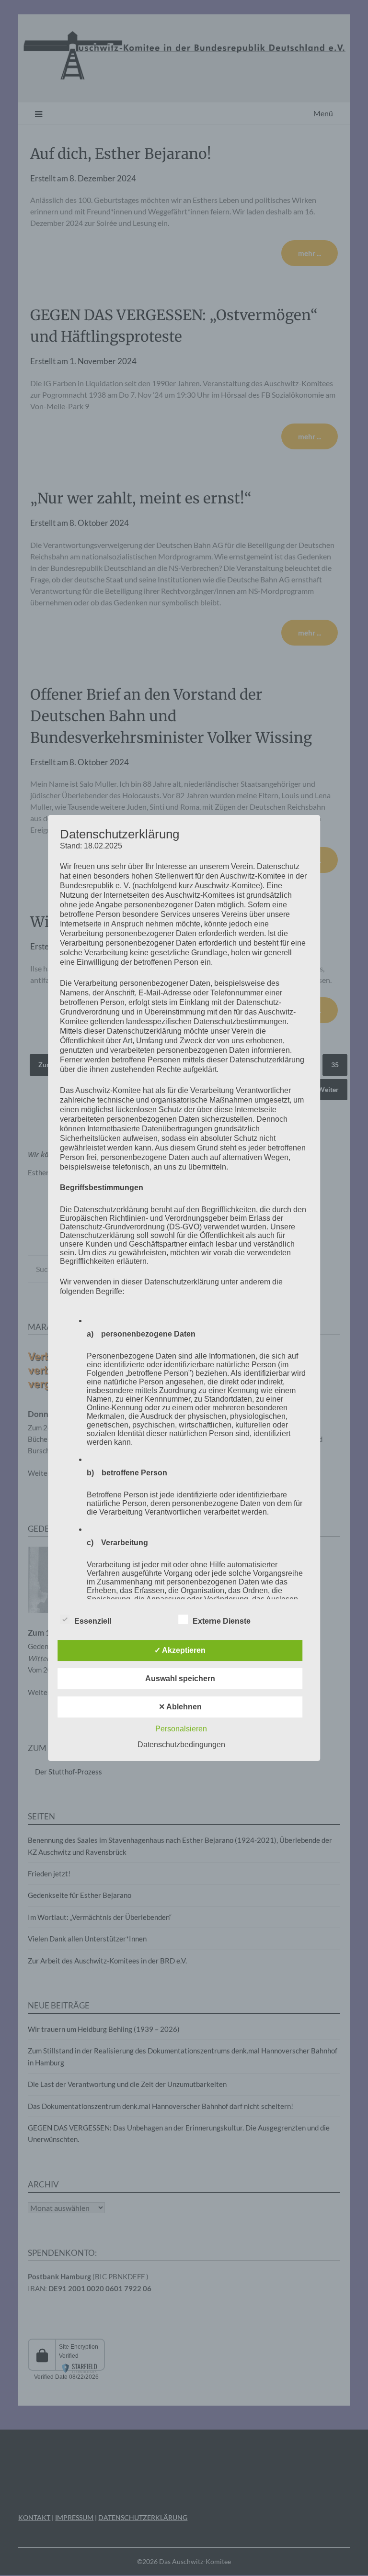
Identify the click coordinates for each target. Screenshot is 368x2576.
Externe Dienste (222, 1621)
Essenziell (93, 1621)
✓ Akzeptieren (180, 1650)
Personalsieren (181, 1729)
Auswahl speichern (180, 1678)
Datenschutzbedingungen (181, 1745)
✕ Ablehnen (180, 1707)
